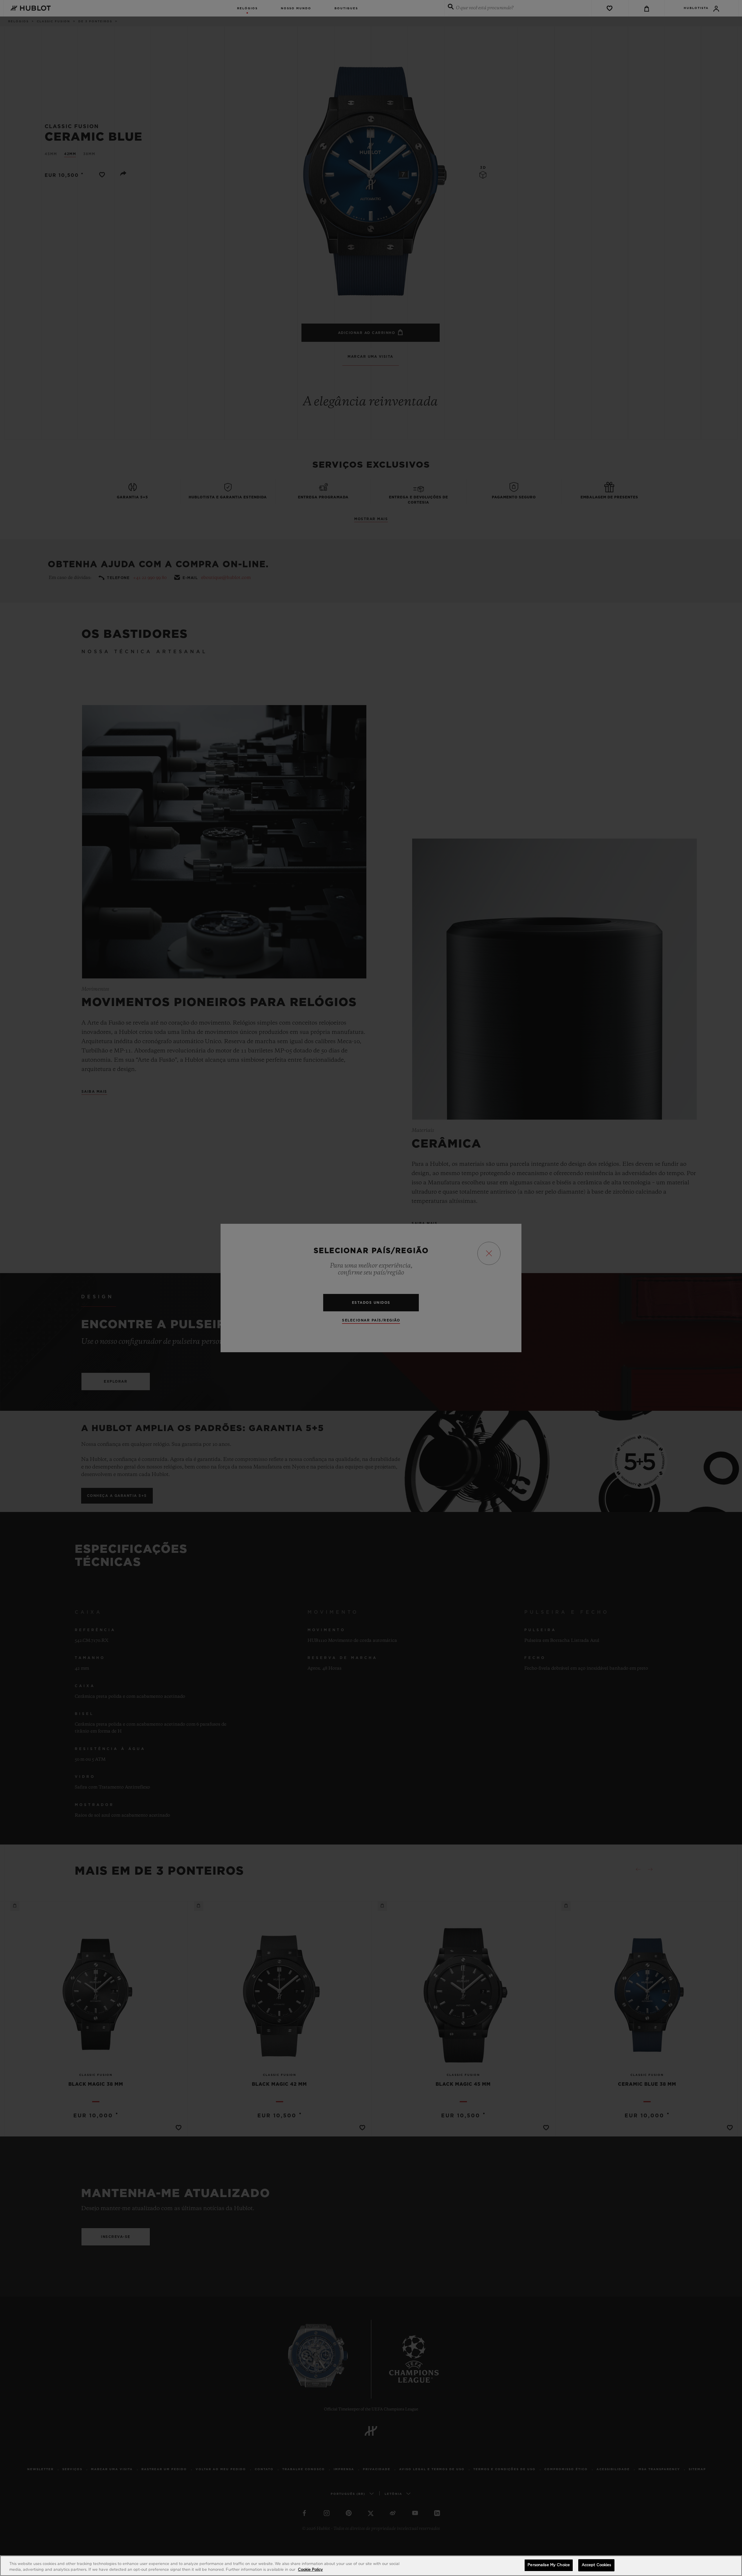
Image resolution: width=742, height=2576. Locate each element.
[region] (371, 2566)
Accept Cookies (596, 2565)
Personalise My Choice (549, 2565)
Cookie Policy (310, 2570)
